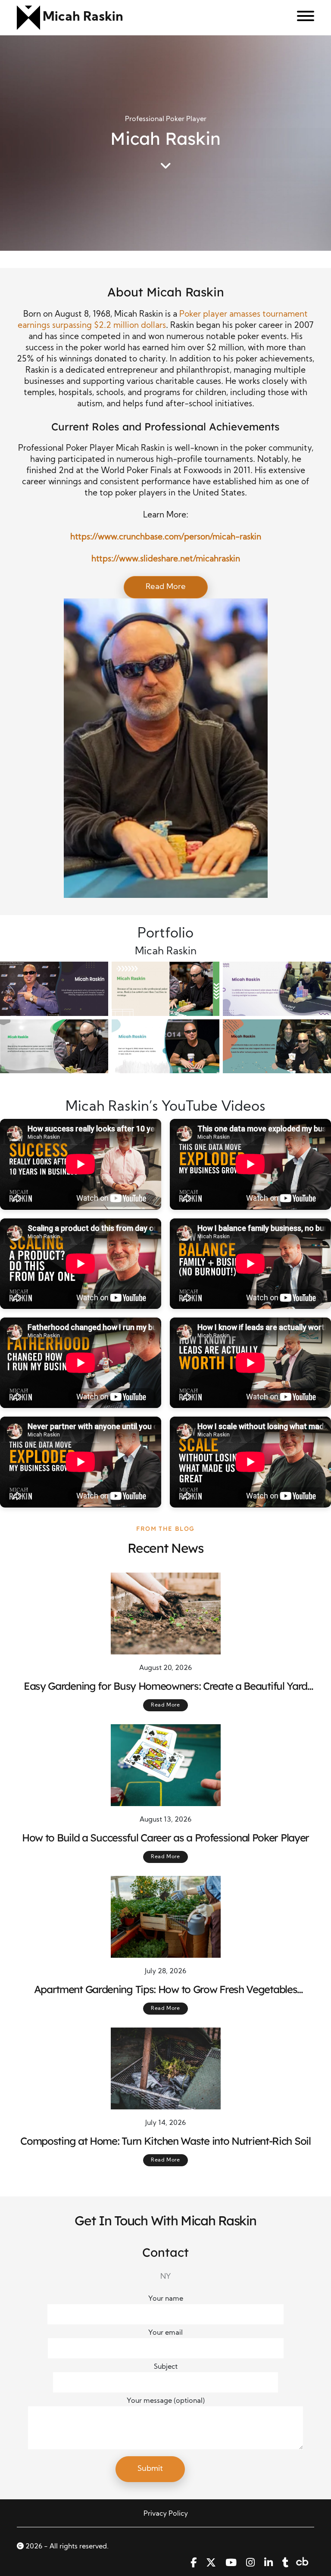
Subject (166, 2367)
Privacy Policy (166, 2514)
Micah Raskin (83, 17)
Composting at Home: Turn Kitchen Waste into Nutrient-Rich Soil (165, 2141)
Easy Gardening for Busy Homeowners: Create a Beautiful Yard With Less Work (165, 1686)
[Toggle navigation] (302, 18)
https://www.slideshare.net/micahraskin (166, 559)
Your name (166, 2299)
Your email (165, 2333)
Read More (166, 587)
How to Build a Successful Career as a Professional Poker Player (165, 1838)
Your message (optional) (166, 2401)
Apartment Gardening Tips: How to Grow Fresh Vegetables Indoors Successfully (166, 1990)
